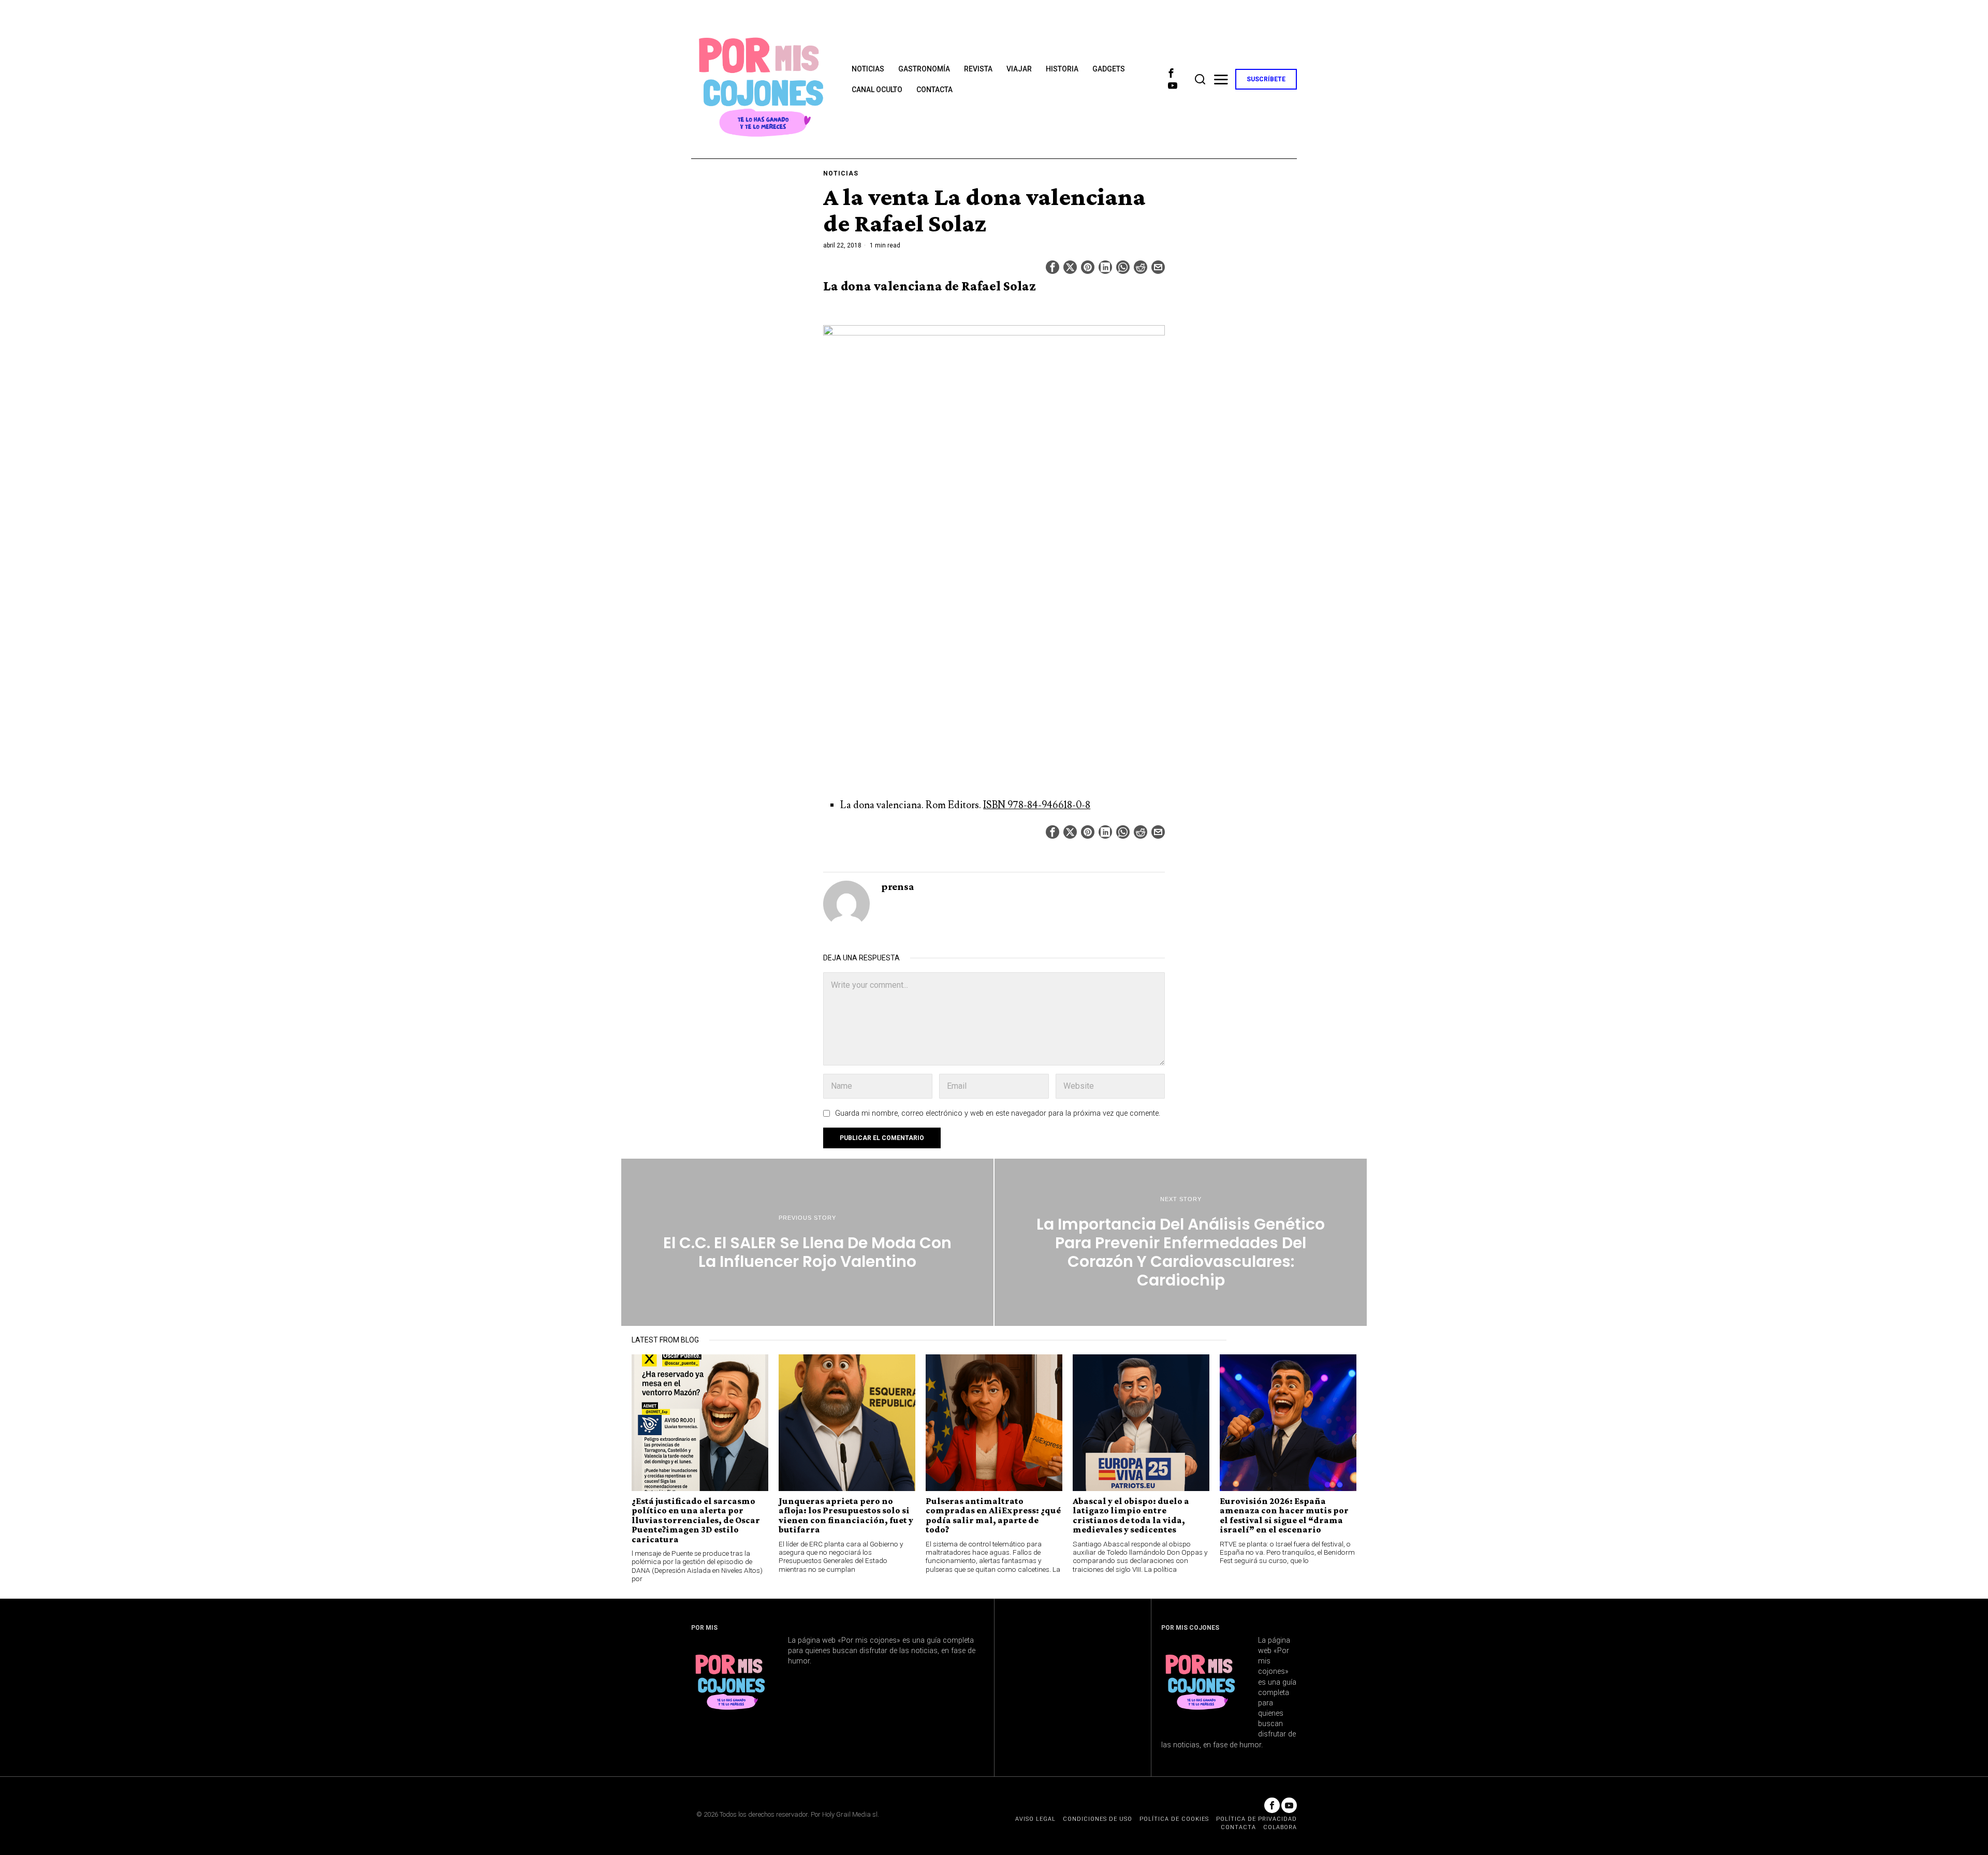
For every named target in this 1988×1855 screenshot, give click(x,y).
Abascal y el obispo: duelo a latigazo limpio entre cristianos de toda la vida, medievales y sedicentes (1131, 1515)
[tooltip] (1171, 73)
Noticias (841, 173)
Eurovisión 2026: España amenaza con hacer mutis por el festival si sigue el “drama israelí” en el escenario (1284, 1515)
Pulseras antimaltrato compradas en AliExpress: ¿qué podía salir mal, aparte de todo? (993, 1515)
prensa (898, 886)
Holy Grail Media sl (850, 1814)
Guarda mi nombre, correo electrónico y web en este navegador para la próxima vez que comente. (998, 1113)
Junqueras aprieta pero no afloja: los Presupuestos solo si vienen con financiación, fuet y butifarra (846, 1515)
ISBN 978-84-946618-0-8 (1037, 805)
